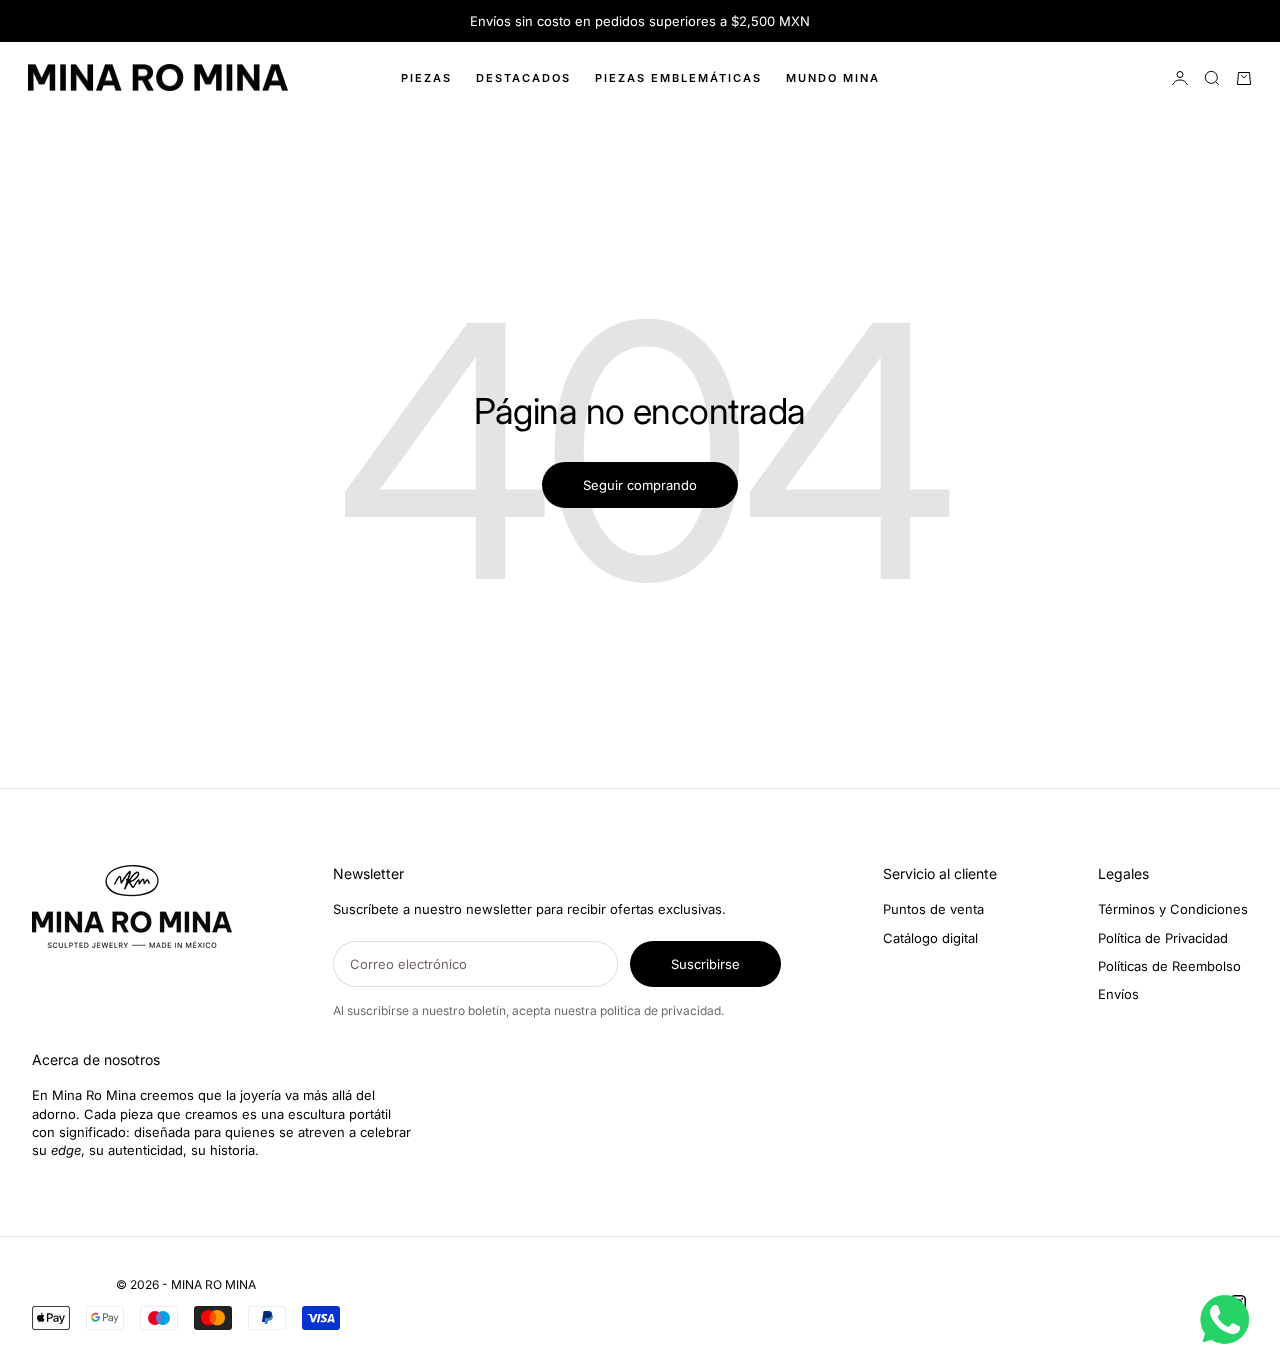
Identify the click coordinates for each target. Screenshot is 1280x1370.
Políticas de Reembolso (1169, 966)
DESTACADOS (523, 78)
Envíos (1118, 994)
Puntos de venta (933, 909)
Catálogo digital (930, 938)
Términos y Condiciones (1173, 909)
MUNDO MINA (833, 78)
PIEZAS (426, 78)
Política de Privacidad (1163, 938)
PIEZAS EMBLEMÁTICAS (678, 78)
